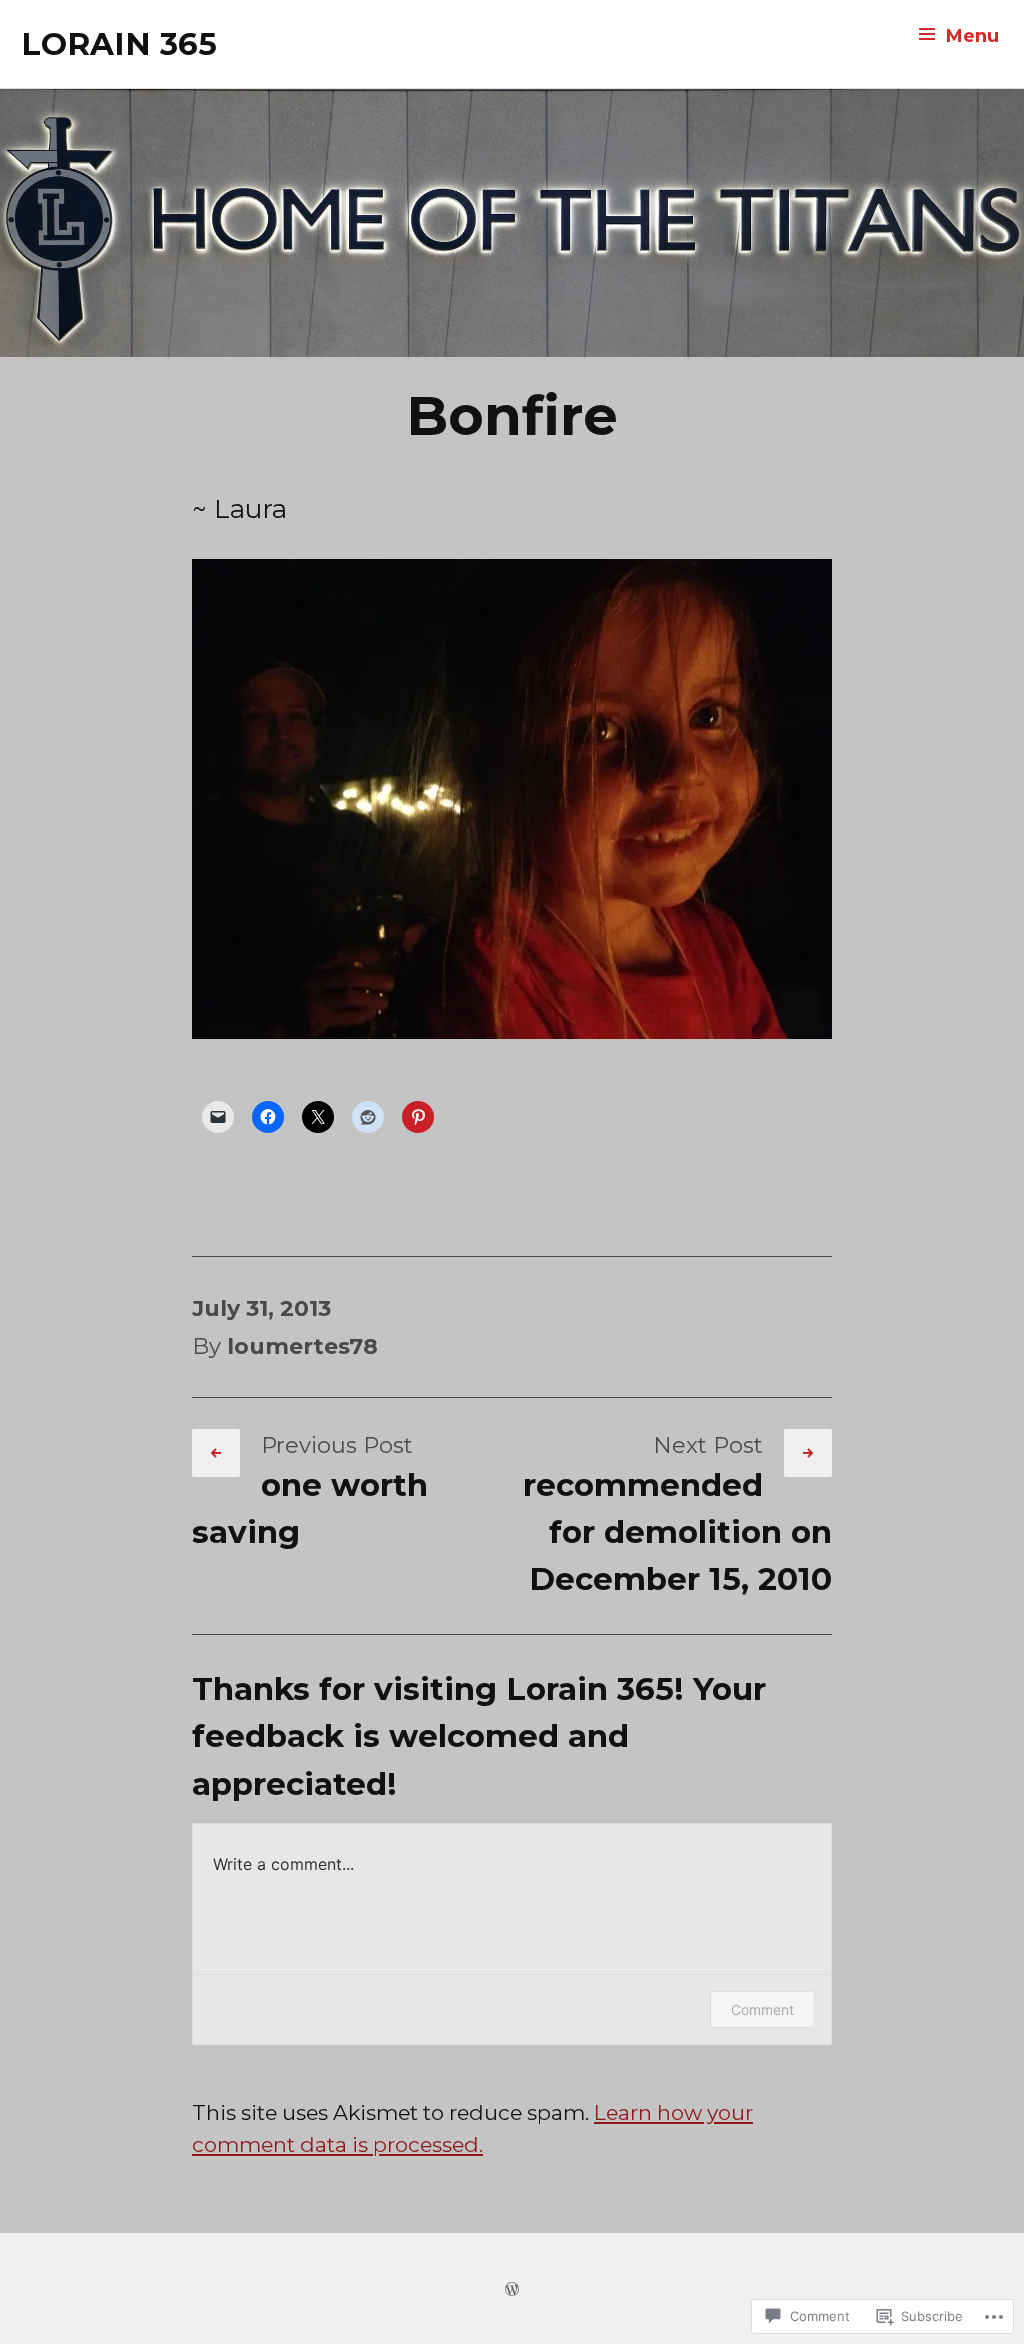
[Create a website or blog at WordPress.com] (512, 2287)
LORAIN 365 (119, 44)
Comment (762, 2009)
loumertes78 (302, 1346)
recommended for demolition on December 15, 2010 (677, 1532)
